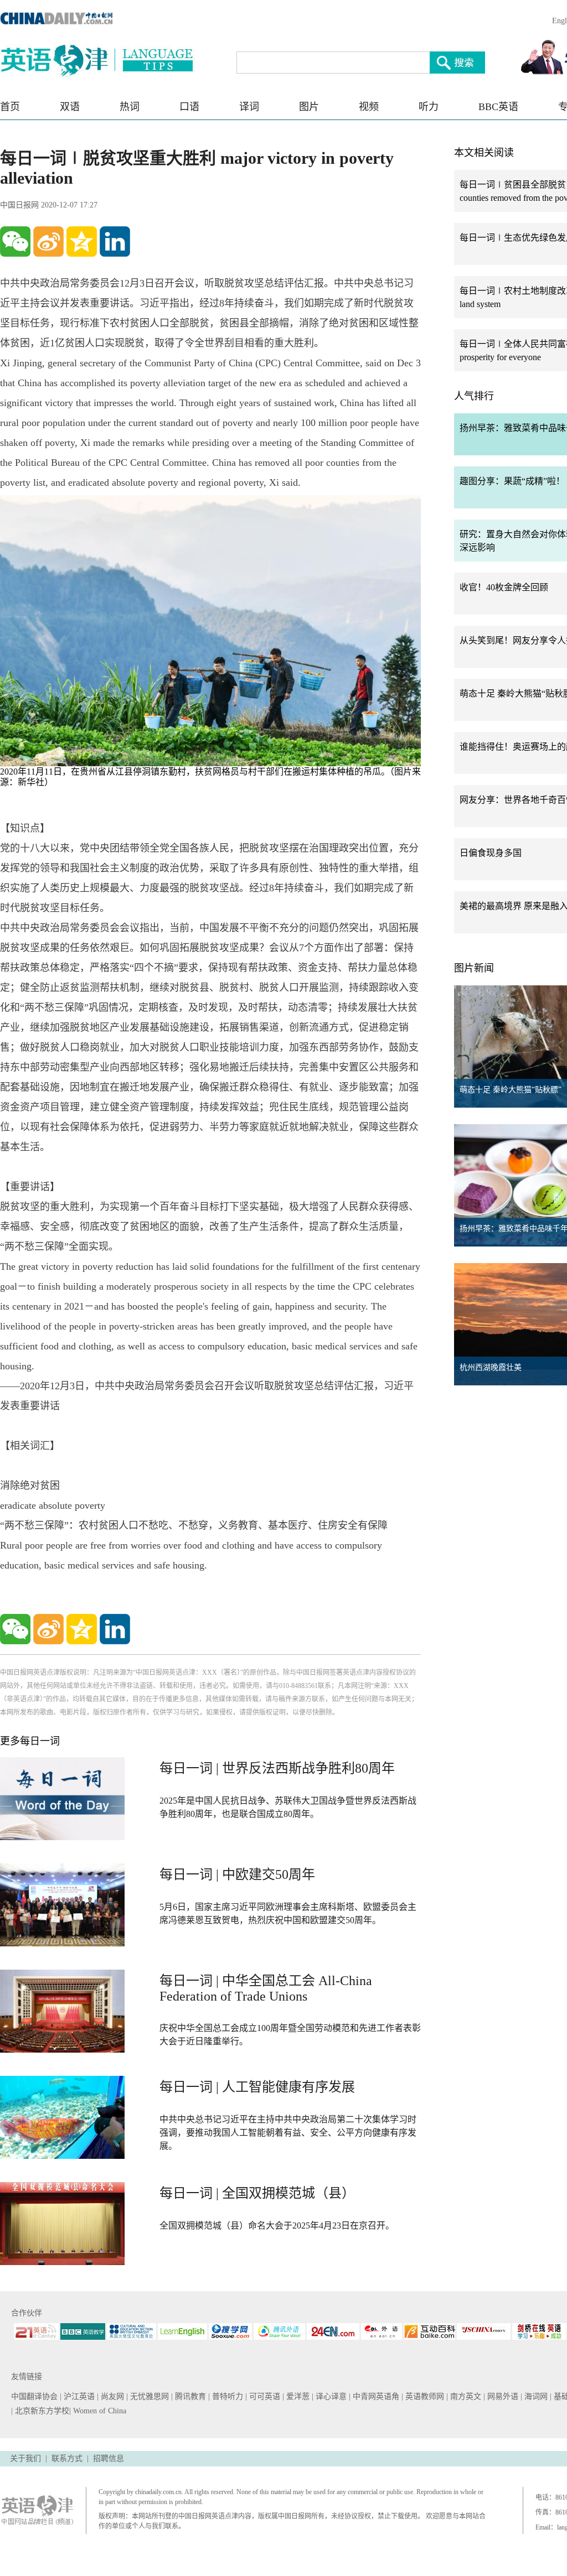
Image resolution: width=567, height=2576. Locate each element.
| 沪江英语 (78, 2396)
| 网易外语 (502, 2396)
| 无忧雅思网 (149, 2396)
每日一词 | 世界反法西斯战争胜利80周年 (277, 1768)
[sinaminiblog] (48, 242)
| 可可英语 (264, 2396)
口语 (189, 107)
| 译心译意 (330, 2396)
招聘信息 (109, 2458)
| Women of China (98, 2411)
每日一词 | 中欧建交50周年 (237, 1874)
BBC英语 (498, 107)
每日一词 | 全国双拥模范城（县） (257, 2193)
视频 (369, 107)
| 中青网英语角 (375, 2396)
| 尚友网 (112, 2396)
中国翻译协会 (35, 2396)
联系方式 (67, 2458)
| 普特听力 (227, 2396)
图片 (309, 107)
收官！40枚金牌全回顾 (504, 587)
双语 (70, 107)
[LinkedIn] (115, 242)
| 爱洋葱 (297, 2396)
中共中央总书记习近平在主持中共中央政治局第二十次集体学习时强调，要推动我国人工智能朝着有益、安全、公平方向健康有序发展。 (288, 2133)
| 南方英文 (465, 2396)
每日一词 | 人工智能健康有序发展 (257, 2087)
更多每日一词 (30, 1741)
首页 (10, 107)
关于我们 (25, 2458)
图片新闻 (474, 968)
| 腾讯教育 (190, 2396)
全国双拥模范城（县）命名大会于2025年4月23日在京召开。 (277, 2226)
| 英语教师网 (424, 2396)
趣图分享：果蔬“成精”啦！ (512, 481)
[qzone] (82, 242)
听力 (429, 107)
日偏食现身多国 (491, 853)
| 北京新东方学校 (40, 2411)
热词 (130, 107)
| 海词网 (535, 2396)
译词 (249, 107)
